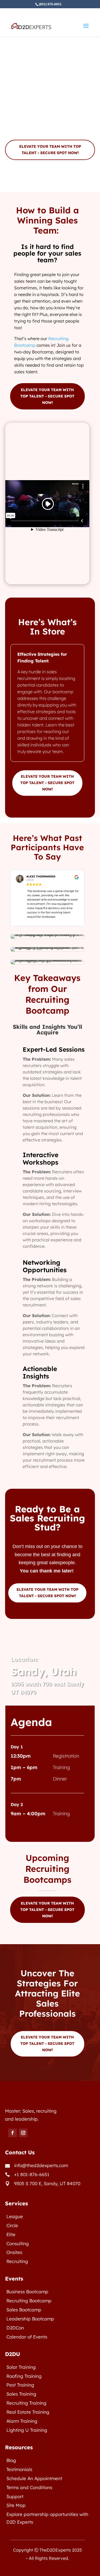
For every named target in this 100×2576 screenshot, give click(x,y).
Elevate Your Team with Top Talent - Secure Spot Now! (50, 150)
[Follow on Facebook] (13, 2133)
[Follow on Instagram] (23, 2133)
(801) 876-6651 (50, 4)
